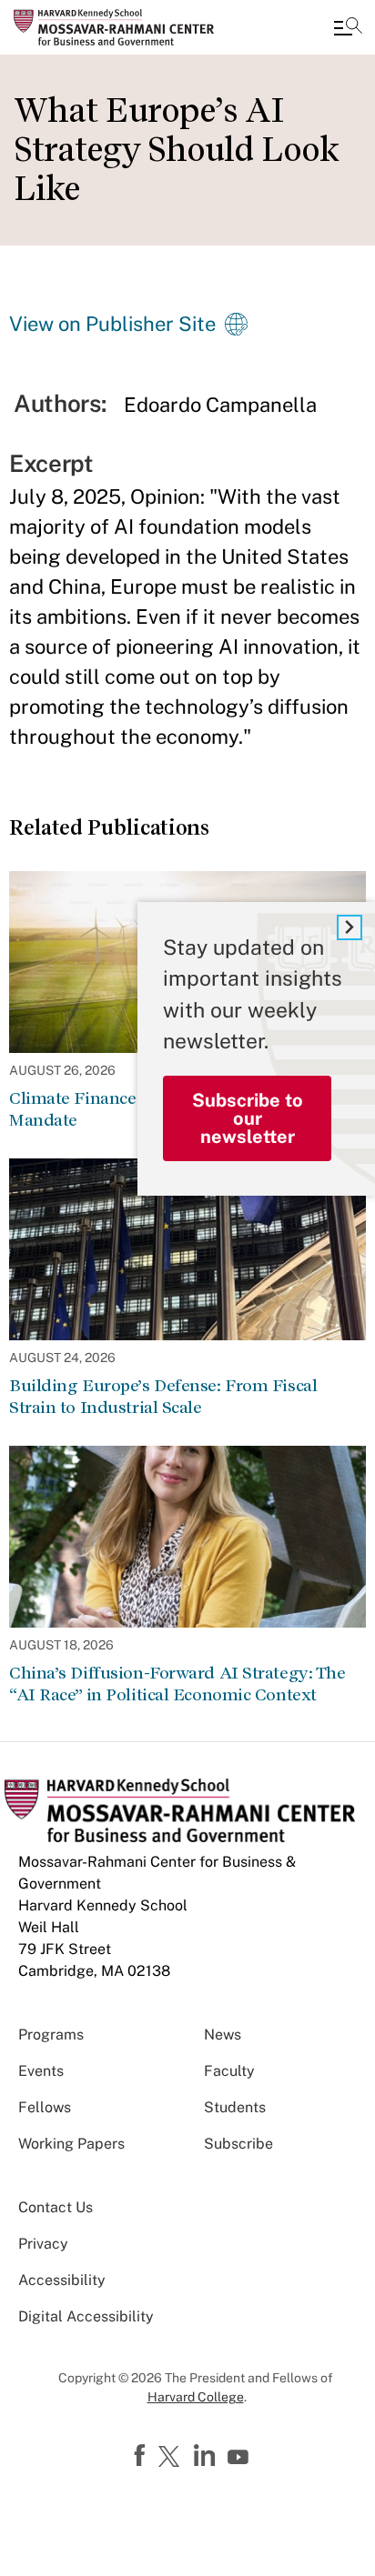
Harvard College (196, 2397)
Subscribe (238, 2144)
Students (235, 2107)
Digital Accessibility (86, 2316)
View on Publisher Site (112, 324)
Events (41, 2071)
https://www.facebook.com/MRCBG (142, 2456)
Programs (51, 2035)
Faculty (229, 2071)
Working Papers (71, 2144)
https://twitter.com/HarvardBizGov (172, 2458)
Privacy (43, 2244)
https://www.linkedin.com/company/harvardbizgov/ (207, 2456)
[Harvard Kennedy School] (123, 27)
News (223, 2035)
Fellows (45, 2107)
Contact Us (56, 2207)
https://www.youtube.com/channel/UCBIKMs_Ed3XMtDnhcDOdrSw (240, 2458)
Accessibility (62, 2280)
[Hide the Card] (350, 927)
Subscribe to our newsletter (248, 1118)
